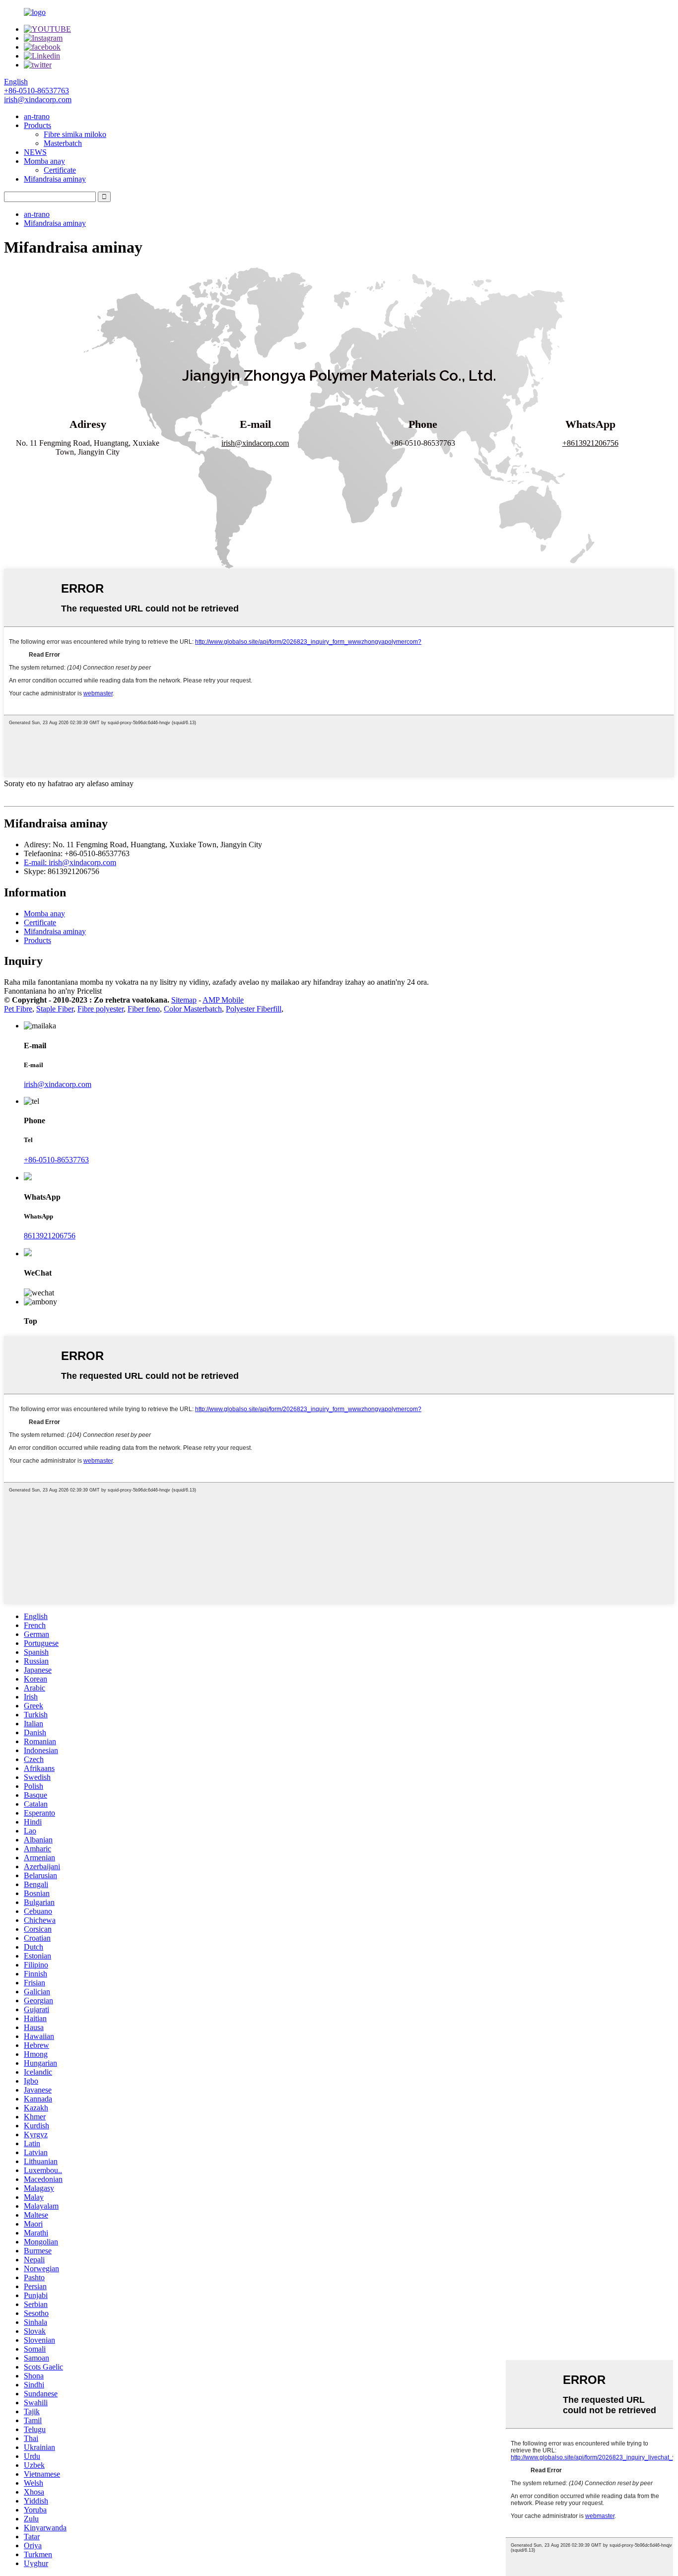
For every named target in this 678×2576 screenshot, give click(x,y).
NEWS (35, 152)
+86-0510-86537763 (56, 1160)
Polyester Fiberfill (254, 1009)
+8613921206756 (590, 443)
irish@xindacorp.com (58, 1084)
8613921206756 (50, 1236)
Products (37, 125)
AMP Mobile (223, 1000)
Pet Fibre (18, 1009)
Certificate (60, 170)
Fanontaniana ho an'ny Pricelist (53, 991)
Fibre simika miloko (75, 134)
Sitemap (184, 1000)
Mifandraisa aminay (55, 179)
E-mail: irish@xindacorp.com (70, 862)
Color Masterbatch (193, 1009)
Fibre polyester (101, 1009)
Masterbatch (63, 143)
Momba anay (44, 161)
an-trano (37, 116)
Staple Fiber (55, 1009)
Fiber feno (144, 1009)
